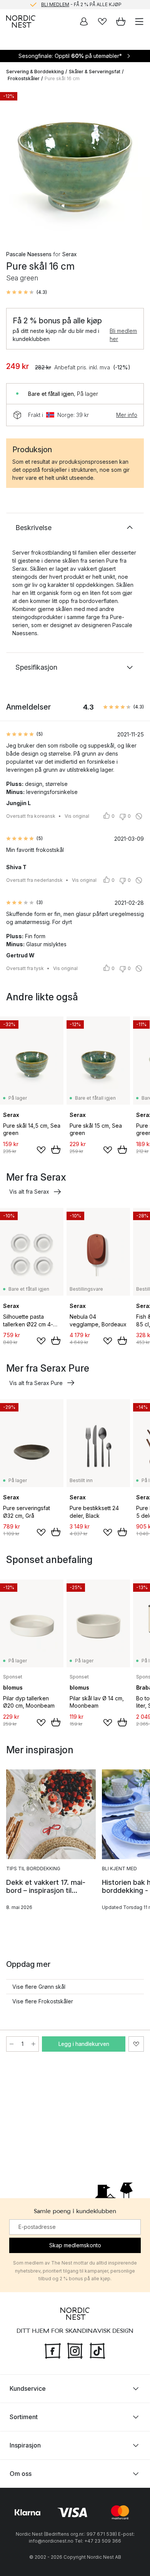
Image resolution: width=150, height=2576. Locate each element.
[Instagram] (75, 2350)
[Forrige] (14, 164)
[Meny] (139, 21)
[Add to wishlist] (41, 1150)
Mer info (127, 415)
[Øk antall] (33, 2044)
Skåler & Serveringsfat (95, 72)
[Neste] (136, 164)
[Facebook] (53, 2350)
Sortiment (24, 2417)
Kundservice (28, 2388)
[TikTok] (97, 2350)
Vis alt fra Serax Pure (36, 1383)
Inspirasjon (25, 2445)
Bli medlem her (123, 335)
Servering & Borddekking (35, 72)
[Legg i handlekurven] (56, 1150)
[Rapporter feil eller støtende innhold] (139, 816)
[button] (27, 292)
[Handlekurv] (121, 21)
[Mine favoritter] (102, 21)
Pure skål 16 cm (62, 78)
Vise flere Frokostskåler (43, 2001)
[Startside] (21, 21)
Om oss (21, 2474)
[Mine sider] (84, 21)
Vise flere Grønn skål (39, 1987)
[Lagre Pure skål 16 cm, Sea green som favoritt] (136, 2044)
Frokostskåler (24, 78)
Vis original (77, 816)
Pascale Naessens (29, 254)
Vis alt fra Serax (29, 1192)
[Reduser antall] (12, 2044)
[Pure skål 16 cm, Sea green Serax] (75, 163)
